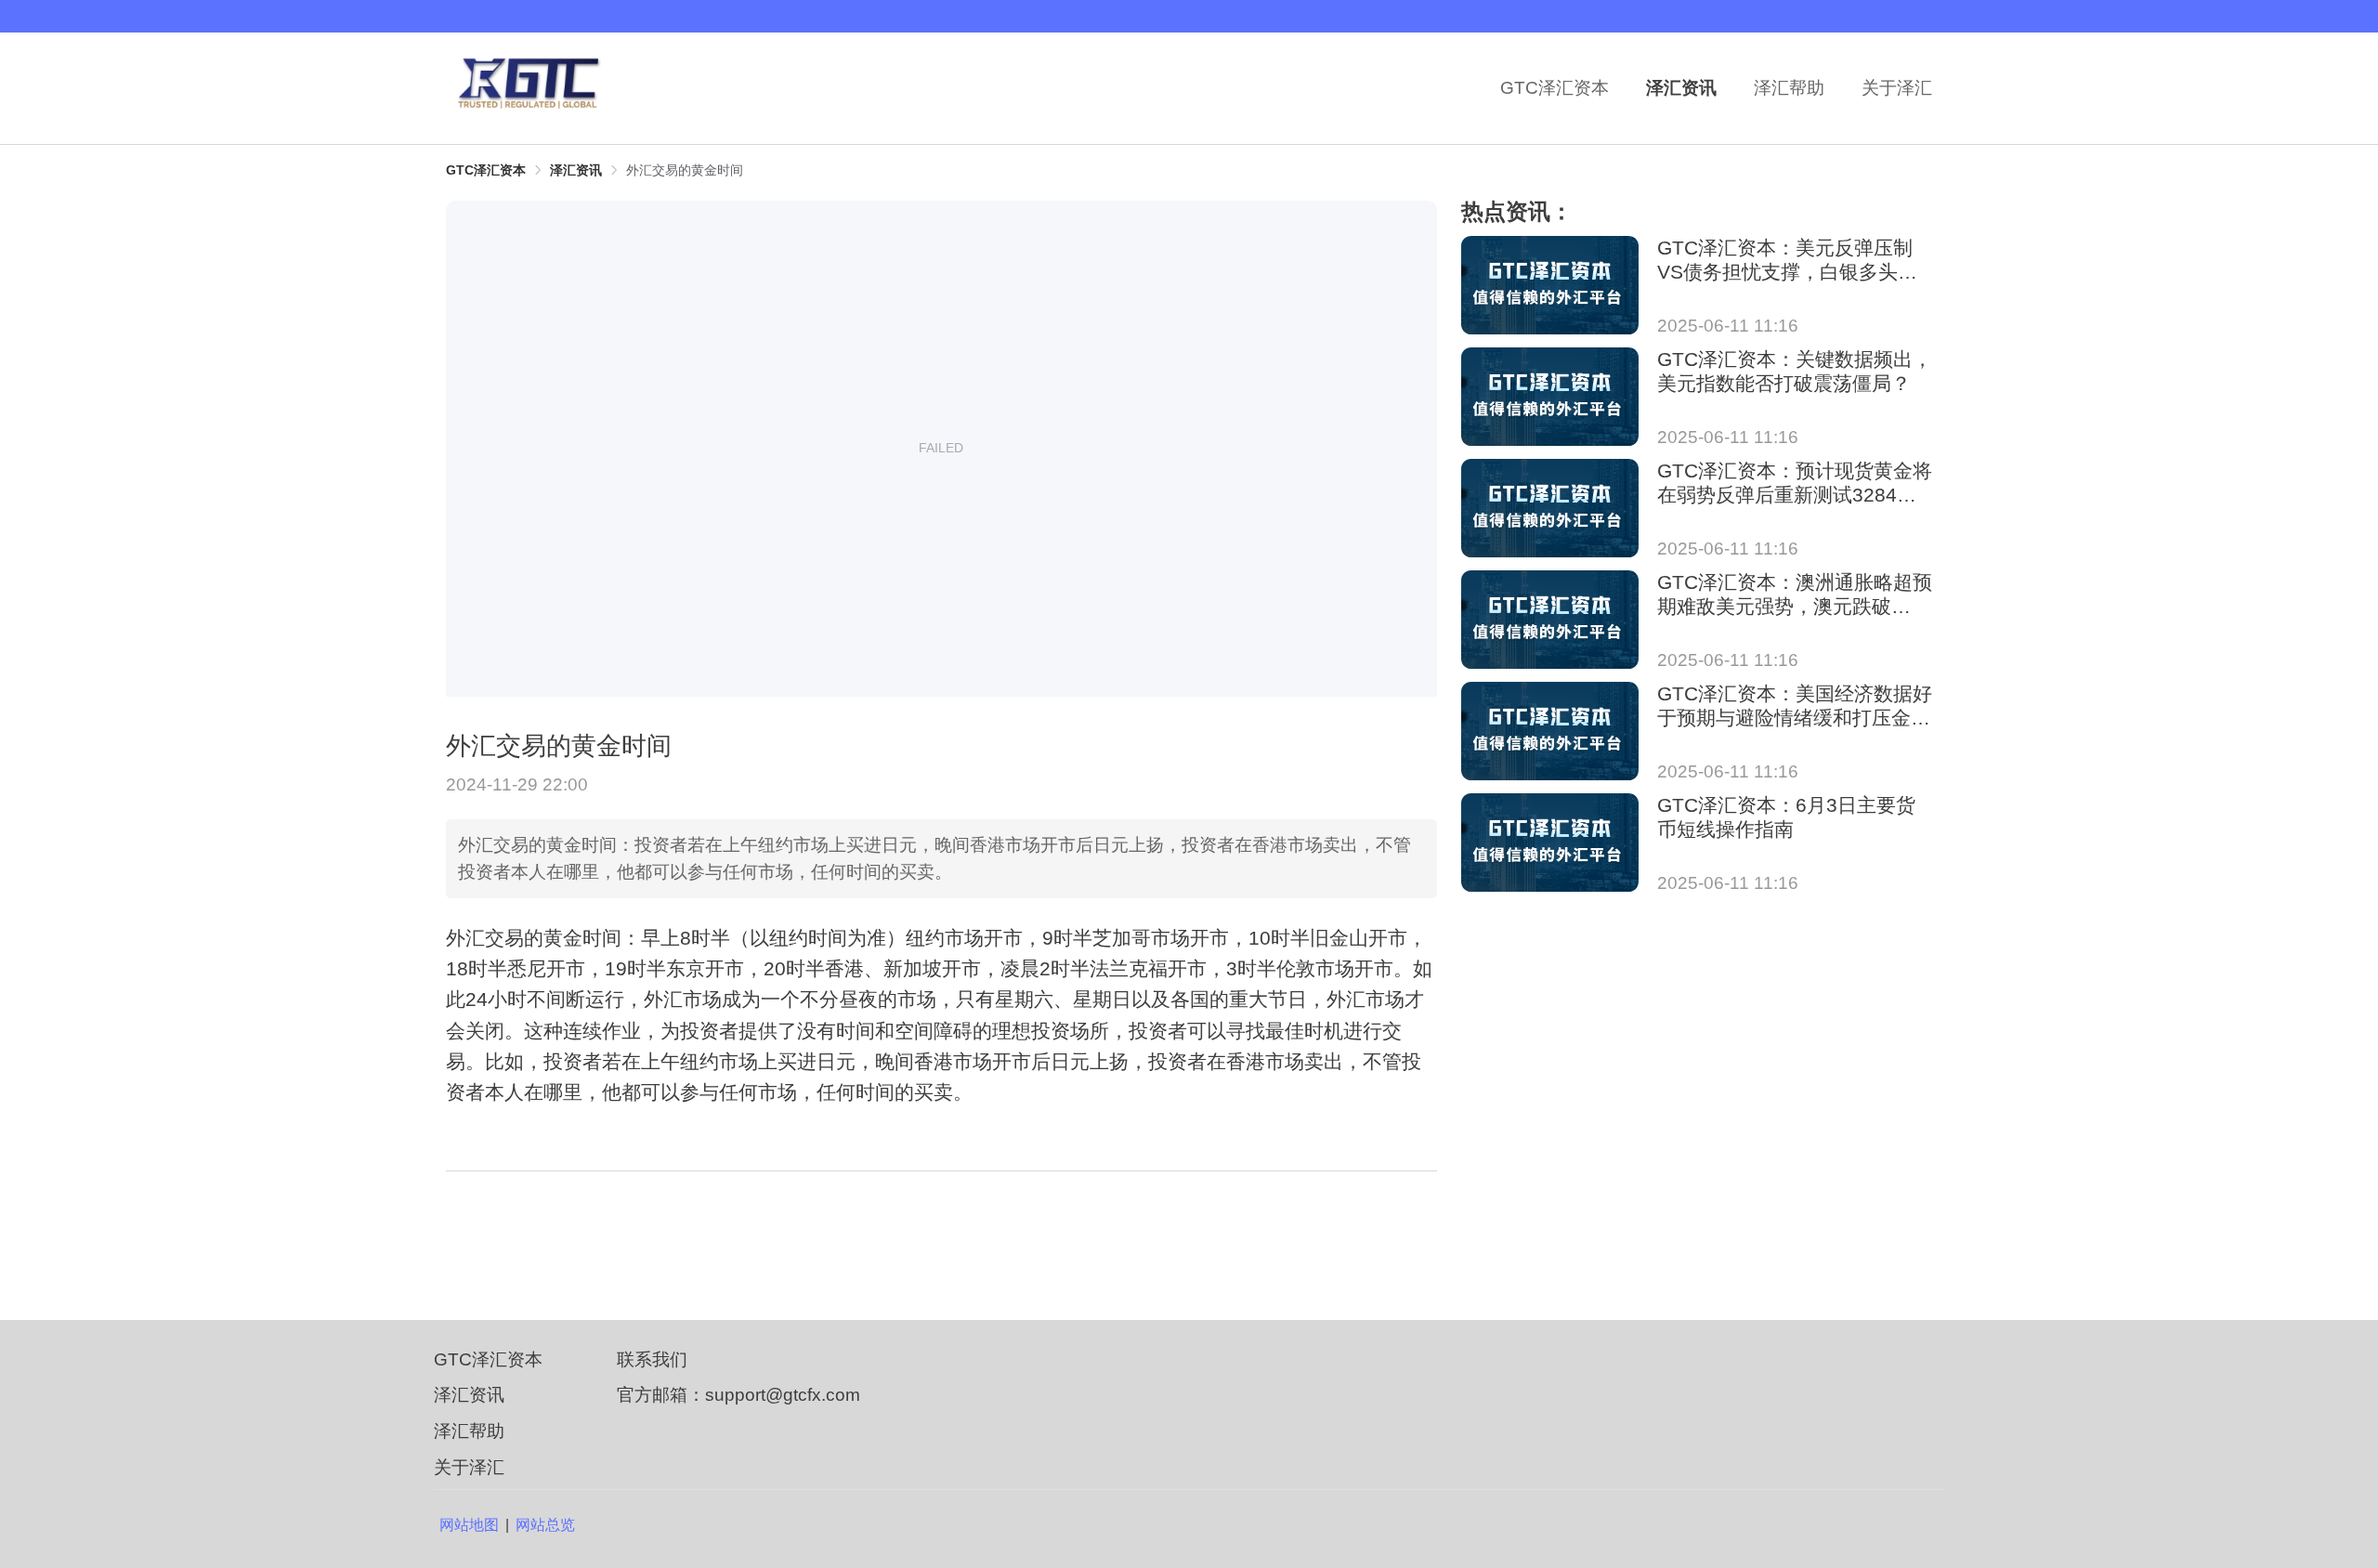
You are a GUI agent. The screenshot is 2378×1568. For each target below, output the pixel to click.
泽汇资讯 (1681, 88)
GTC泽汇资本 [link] (486, 170)
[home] (539, 88)
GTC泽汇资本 (1555, 88)
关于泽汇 (1897, 88)
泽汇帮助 (1789, 88)
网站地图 (469, 1525)
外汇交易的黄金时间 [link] (685, 170)
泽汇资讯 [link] (576, 170)
